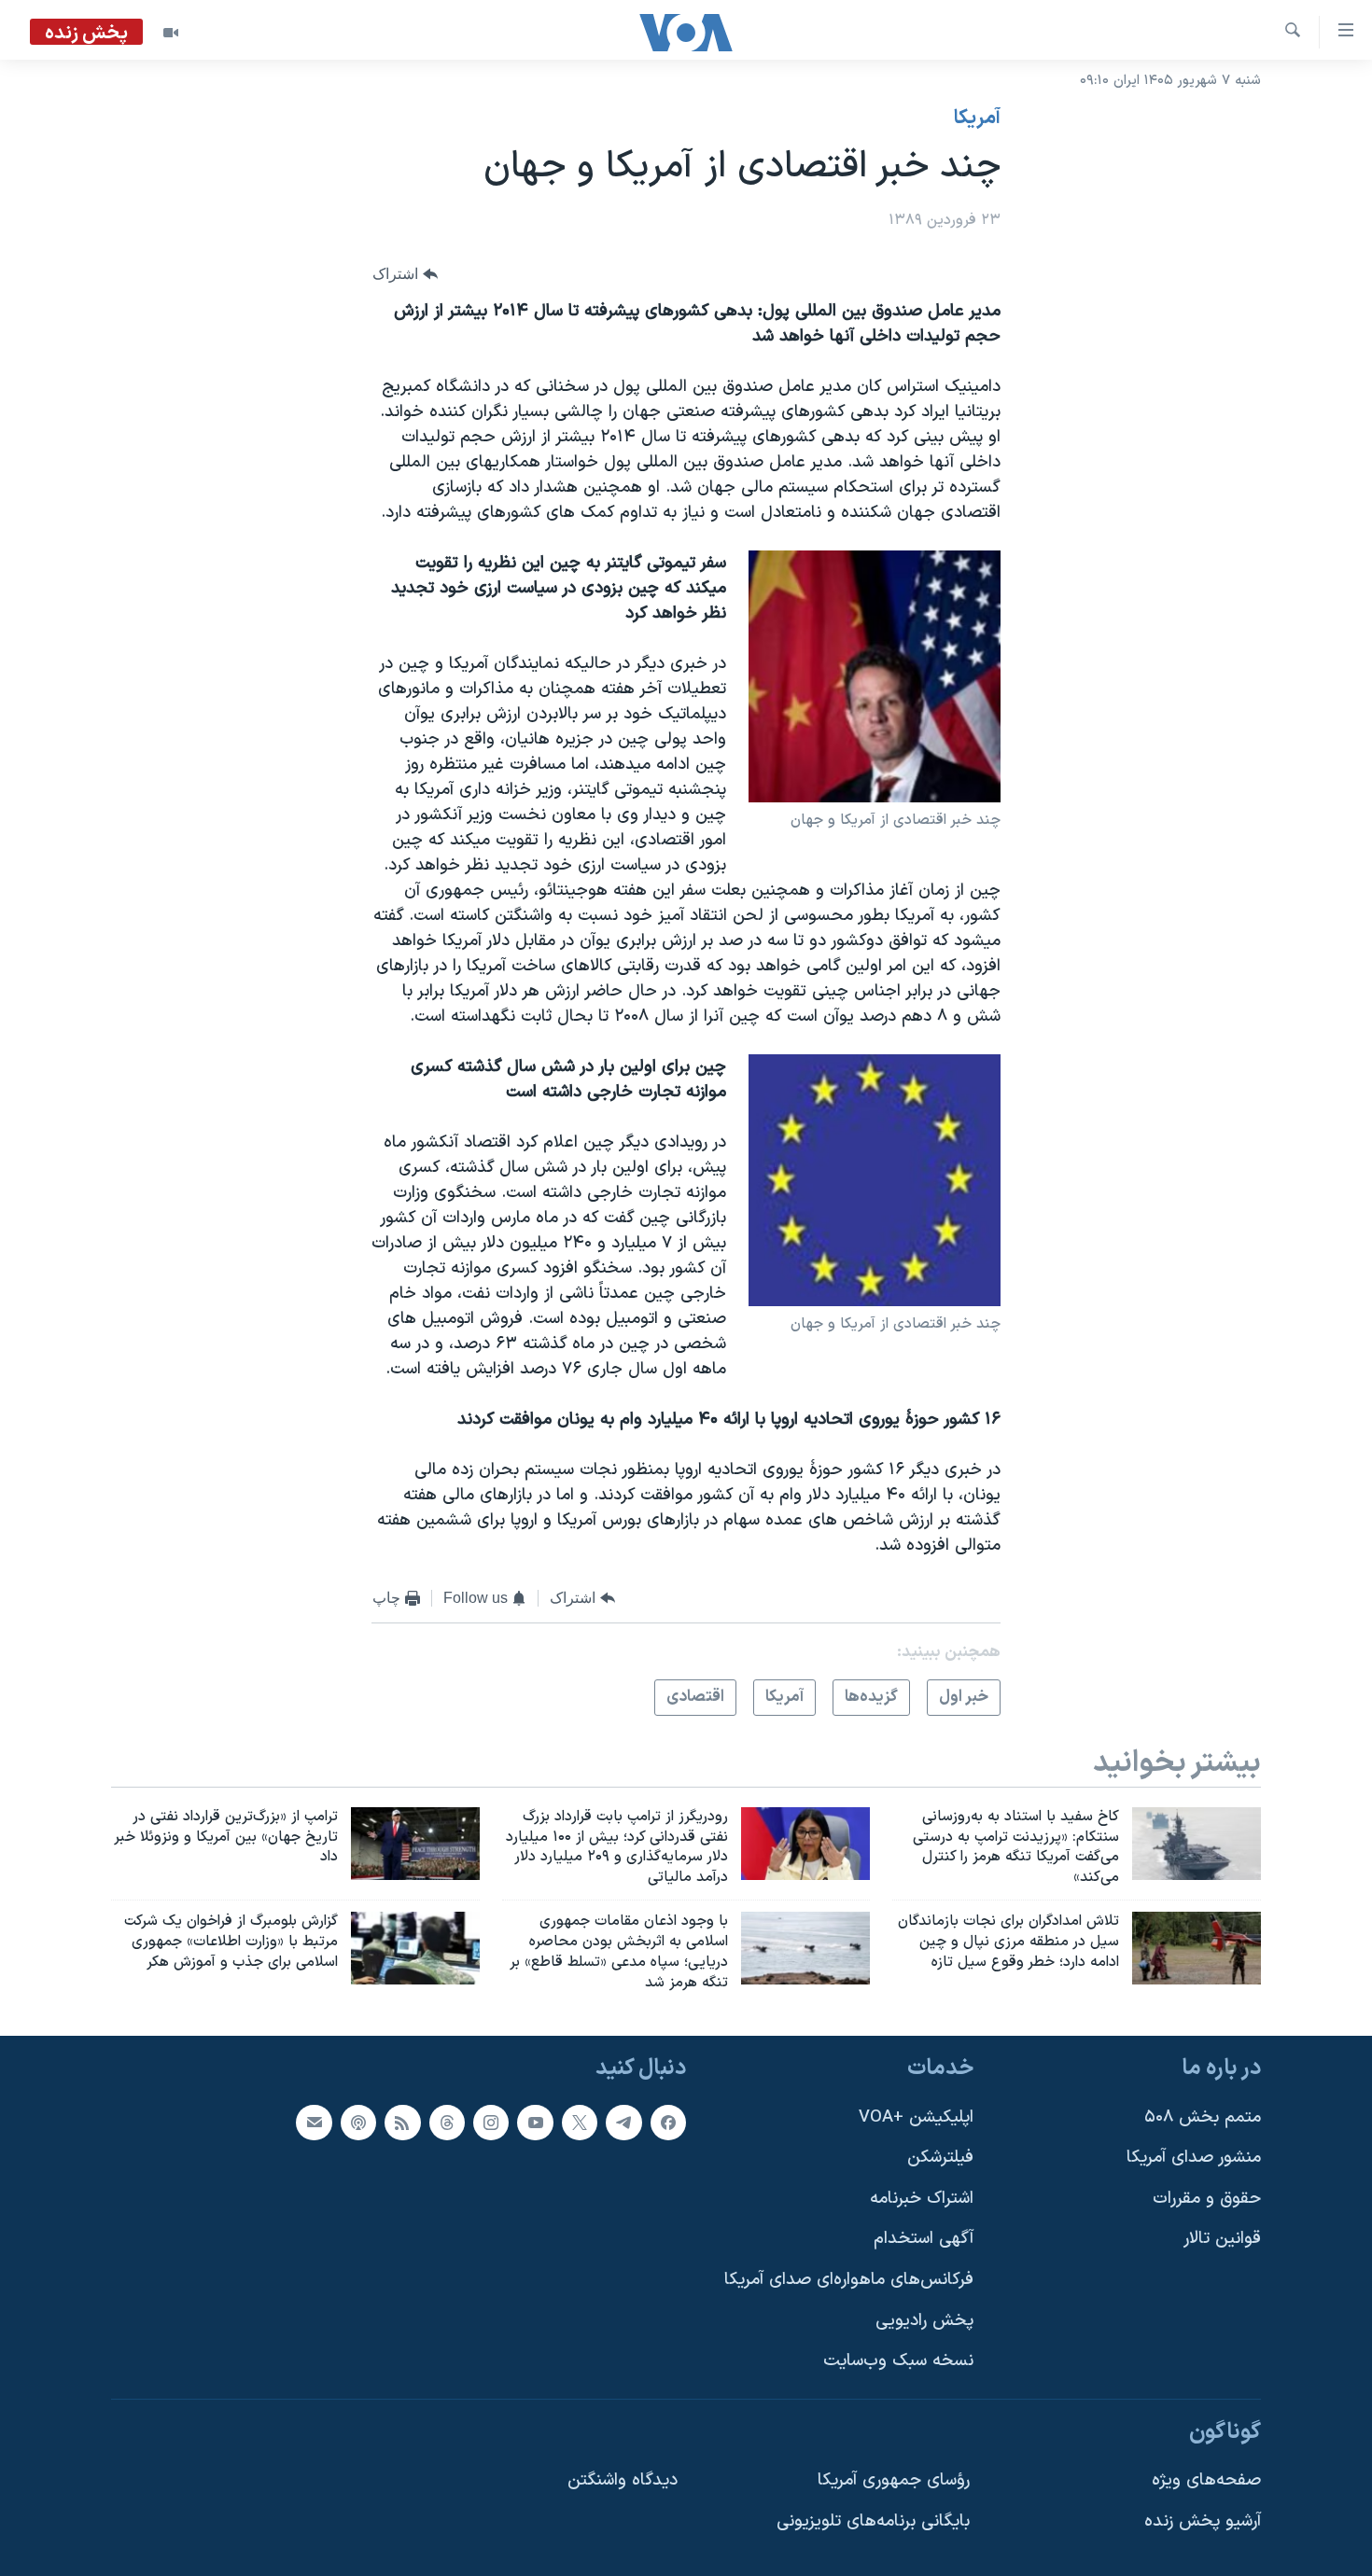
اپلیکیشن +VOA (916, 2117)
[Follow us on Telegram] (623, 2123)
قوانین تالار (1222, 2240)
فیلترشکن (940, 2158)
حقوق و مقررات (1207, 2199)
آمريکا (977, 118)
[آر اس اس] (402, 2123)
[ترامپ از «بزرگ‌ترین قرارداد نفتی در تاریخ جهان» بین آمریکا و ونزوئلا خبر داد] (415, 1844)
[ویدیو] (171, 33)
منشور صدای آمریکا (1194, 2158)
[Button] (405, 275)
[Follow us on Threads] (447, 2123)
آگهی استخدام (924, 2240)
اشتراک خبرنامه (922, 2199)
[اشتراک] (314, 2123)
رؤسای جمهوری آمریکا (894, 2481)
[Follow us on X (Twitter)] (580, 2123)
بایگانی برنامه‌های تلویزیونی (873, 2522)
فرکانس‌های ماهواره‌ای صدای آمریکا (849, 2280)
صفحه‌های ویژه (1206, 2481)
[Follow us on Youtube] (535, 2123)
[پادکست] (358, 2123)
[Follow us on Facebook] (668, 2123)
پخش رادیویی (924, 2321)
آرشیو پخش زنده (1203, 2522)
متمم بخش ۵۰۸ (1203, 2117)
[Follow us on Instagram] (491, 2123)
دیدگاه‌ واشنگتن (623, 2481)
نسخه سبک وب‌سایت (898, 2362)
